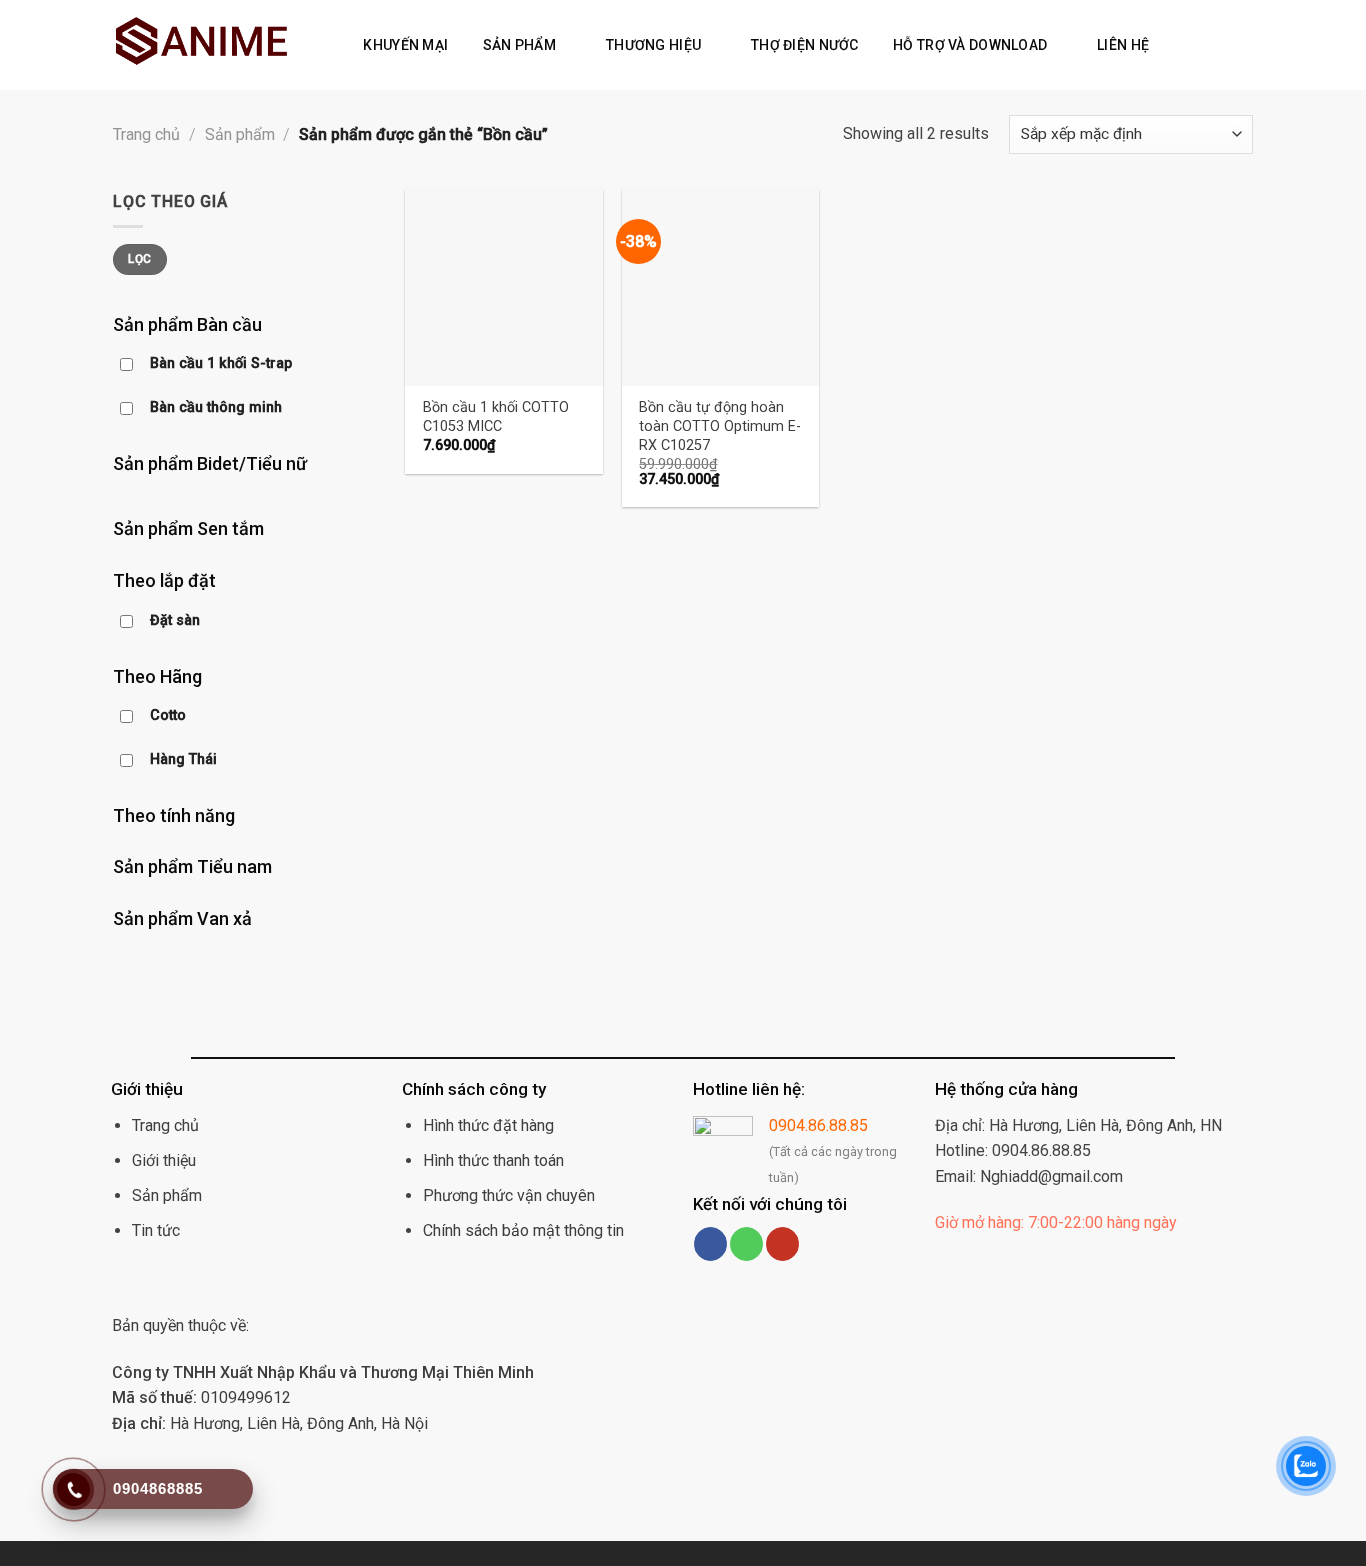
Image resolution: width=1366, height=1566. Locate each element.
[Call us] (746, 1244)
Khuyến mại (405, 45)
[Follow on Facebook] (710, 1244)
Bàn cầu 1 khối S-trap (221, 363)
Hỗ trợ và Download (970, 45)
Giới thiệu (164, 1160)
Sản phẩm (519, 45)
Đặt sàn (175, 620)
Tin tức (156, 1230)
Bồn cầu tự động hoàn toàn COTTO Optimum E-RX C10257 (720, 426)
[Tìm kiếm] (1177, 45)
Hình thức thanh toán (493, 1160)
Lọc (139, 259)
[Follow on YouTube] (782, 1244)
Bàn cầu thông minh (216, 407)
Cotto (168, 715)
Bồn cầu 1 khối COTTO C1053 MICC (496, 417)
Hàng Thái (183, 759)
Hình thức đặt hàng (488, 1125)
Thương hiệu (653, 45)
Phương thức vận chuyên (509, 1195)
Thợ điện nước (805, 45)
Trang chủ (146, 134)
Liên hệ (1123, 45)
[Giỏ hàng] (1209, 45)
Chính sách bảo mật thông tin (523, 1230)
